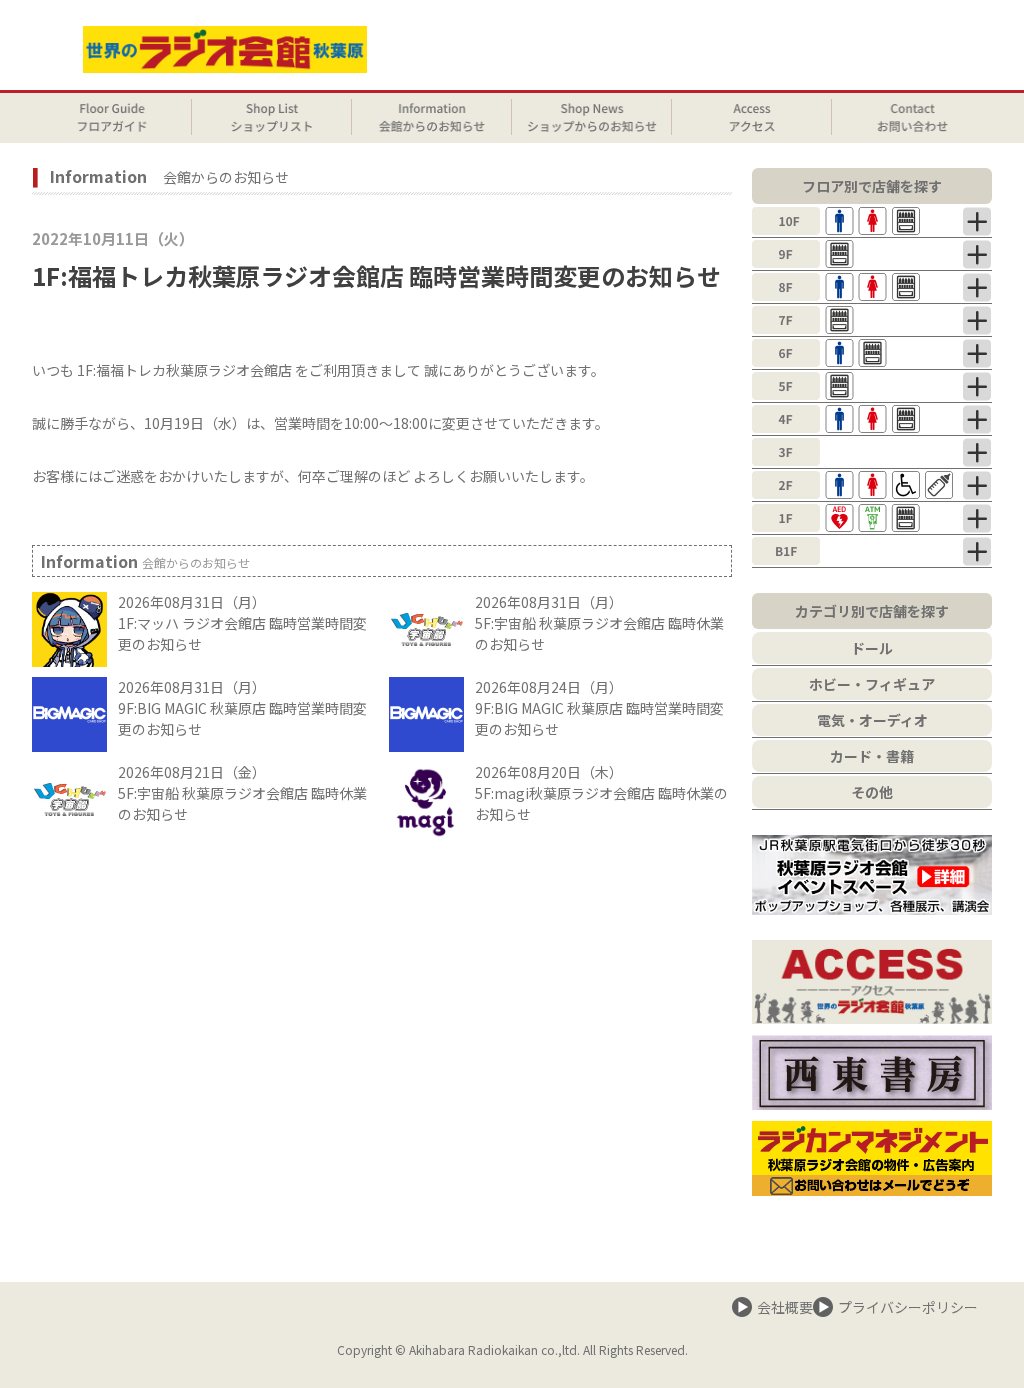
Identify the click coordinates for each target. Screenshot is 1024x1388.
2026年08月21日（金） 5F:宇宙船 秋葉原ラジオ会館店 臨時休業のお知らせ (242, 793)
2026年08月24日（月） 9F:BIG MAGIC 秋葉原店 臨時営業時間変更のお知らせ (599, 708)
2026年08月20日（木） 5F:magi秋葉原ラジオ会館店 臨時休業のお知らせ (601, 793)
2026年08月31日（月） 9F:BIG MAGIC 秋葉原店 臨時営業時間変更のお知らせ (242, 708)
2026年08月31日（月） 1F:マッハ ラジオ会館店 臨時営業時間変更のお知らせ (242, 623)
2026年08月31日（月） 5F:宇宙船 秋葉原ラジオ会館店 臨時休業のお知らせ (599, 623)
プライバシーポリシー (908, 1307)
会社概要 (785, 1307)
